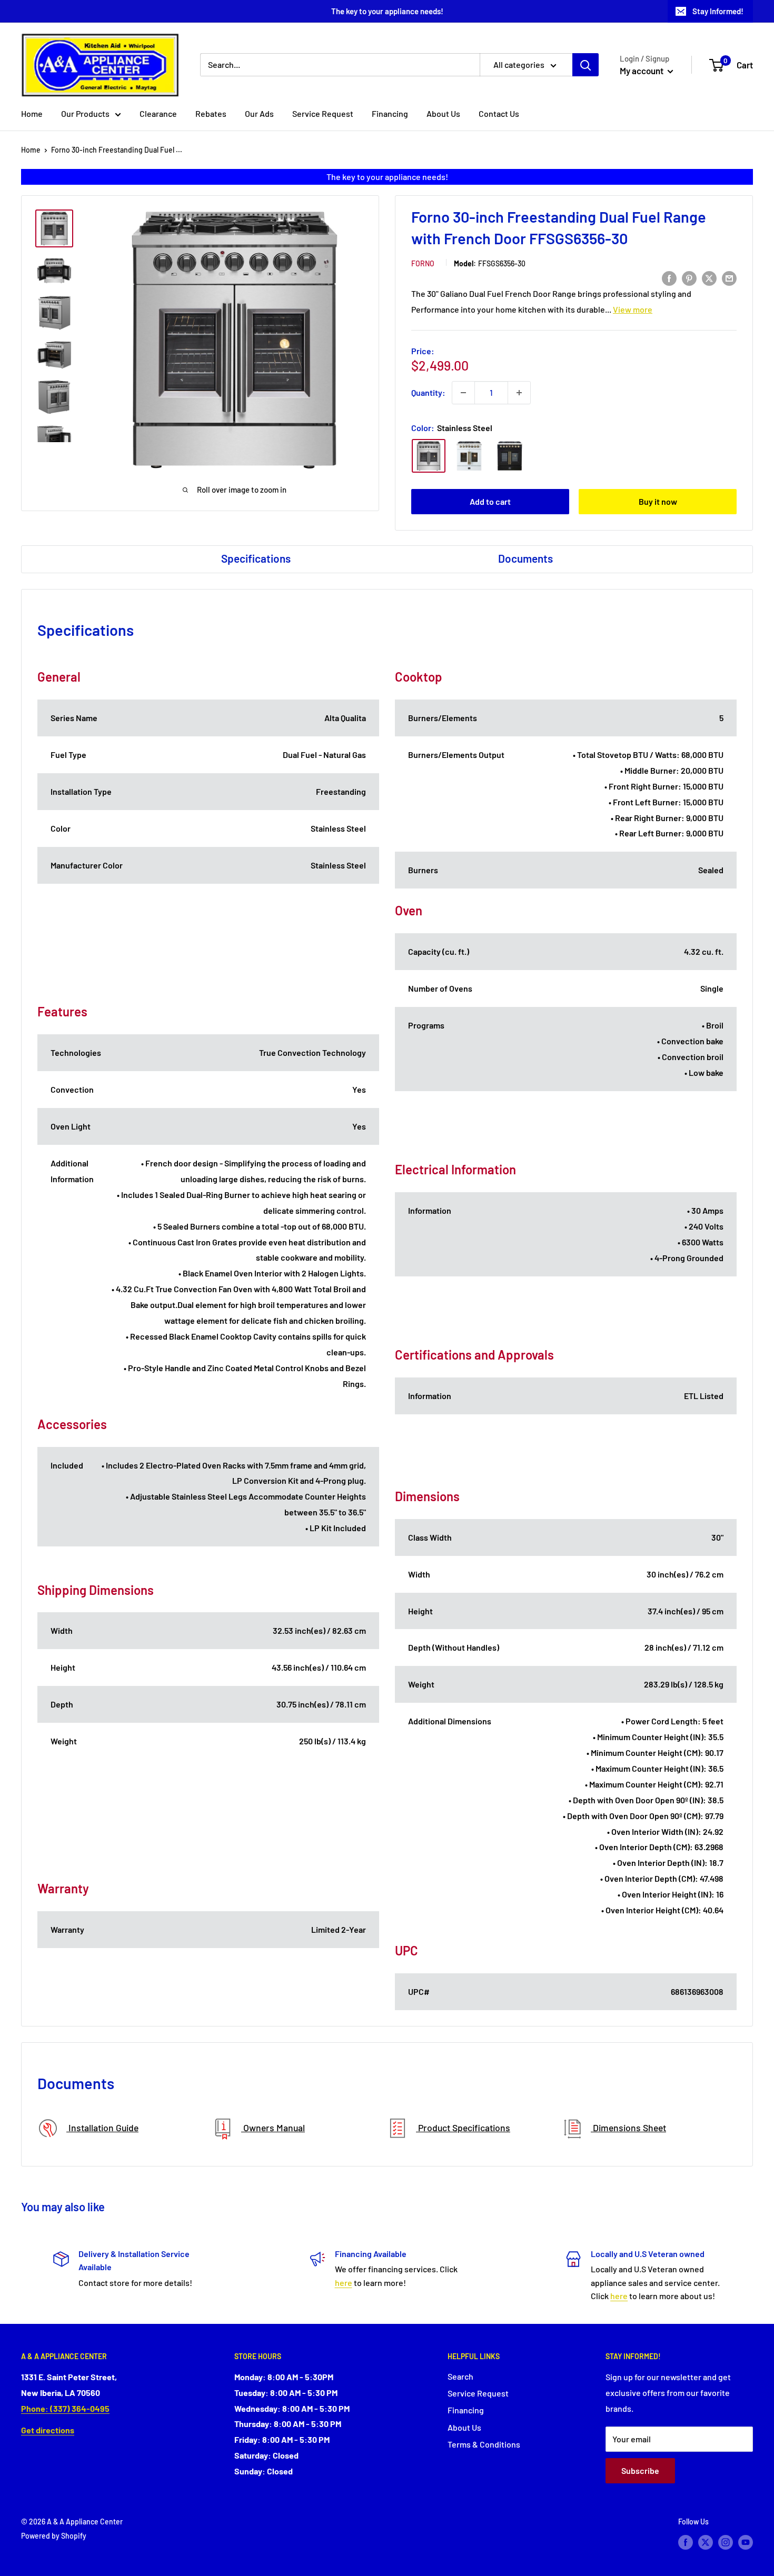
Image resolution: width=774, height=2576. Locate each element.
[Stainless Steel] (429, 456)
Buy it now (658, 501)
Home (32, 113)
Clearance (158, 113)
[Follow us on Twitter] (706, 2542)
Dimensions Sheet (628, 2128)
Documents (525, 558)
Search (460, 2376)
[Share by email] (729, 278)
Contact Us (499, 113)
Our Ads (259, 113)
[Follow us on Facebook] (686, 2542)
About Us (443, 113)
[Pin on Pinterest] (689, 278)
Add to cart (490, 501)
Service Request (323, 113)
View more (633, 309)
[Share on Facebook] (669, 278)
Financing (390, 113)
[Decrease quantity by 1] (463, 393)
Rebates (211, 113)
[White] (469, 456)
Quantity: (428, 392)
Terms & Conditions (484, 2444)
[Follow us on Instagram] (726, 2542)
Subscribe (640, 2470)
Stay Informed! (718, 11)
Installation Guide (102, 2128)
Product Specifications (463, 2128)
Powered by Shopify (54, 2536)
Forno (423, 263)
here (344, 2283)
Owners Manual (273, 2128)
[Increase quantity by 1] (519, 393)
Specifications (256, 558)
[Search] (586, 65)
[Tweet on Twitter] (709, 278)
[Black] (510, 456)
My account (642, 71)
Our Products (85, 113)
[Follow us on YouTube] (746, 2542)
